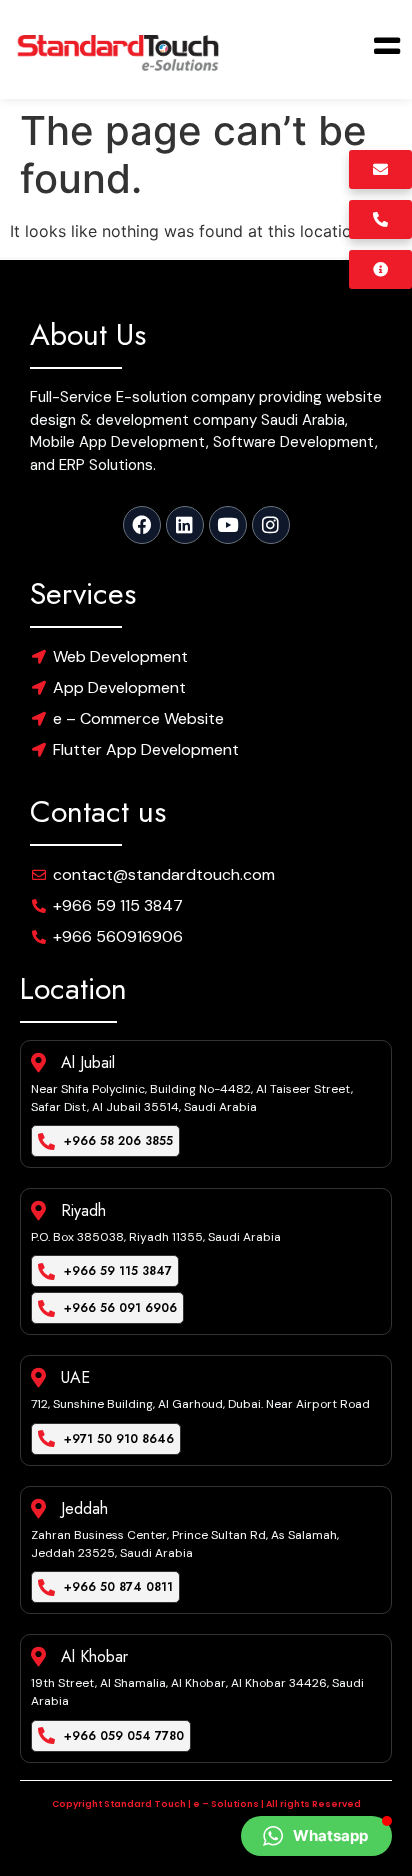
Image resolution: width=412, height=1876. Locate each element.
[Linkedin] (185, 525)
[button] (316, 1836)
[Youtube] (228, 525)
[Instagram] (271, 525)
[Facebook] (142, 525)
